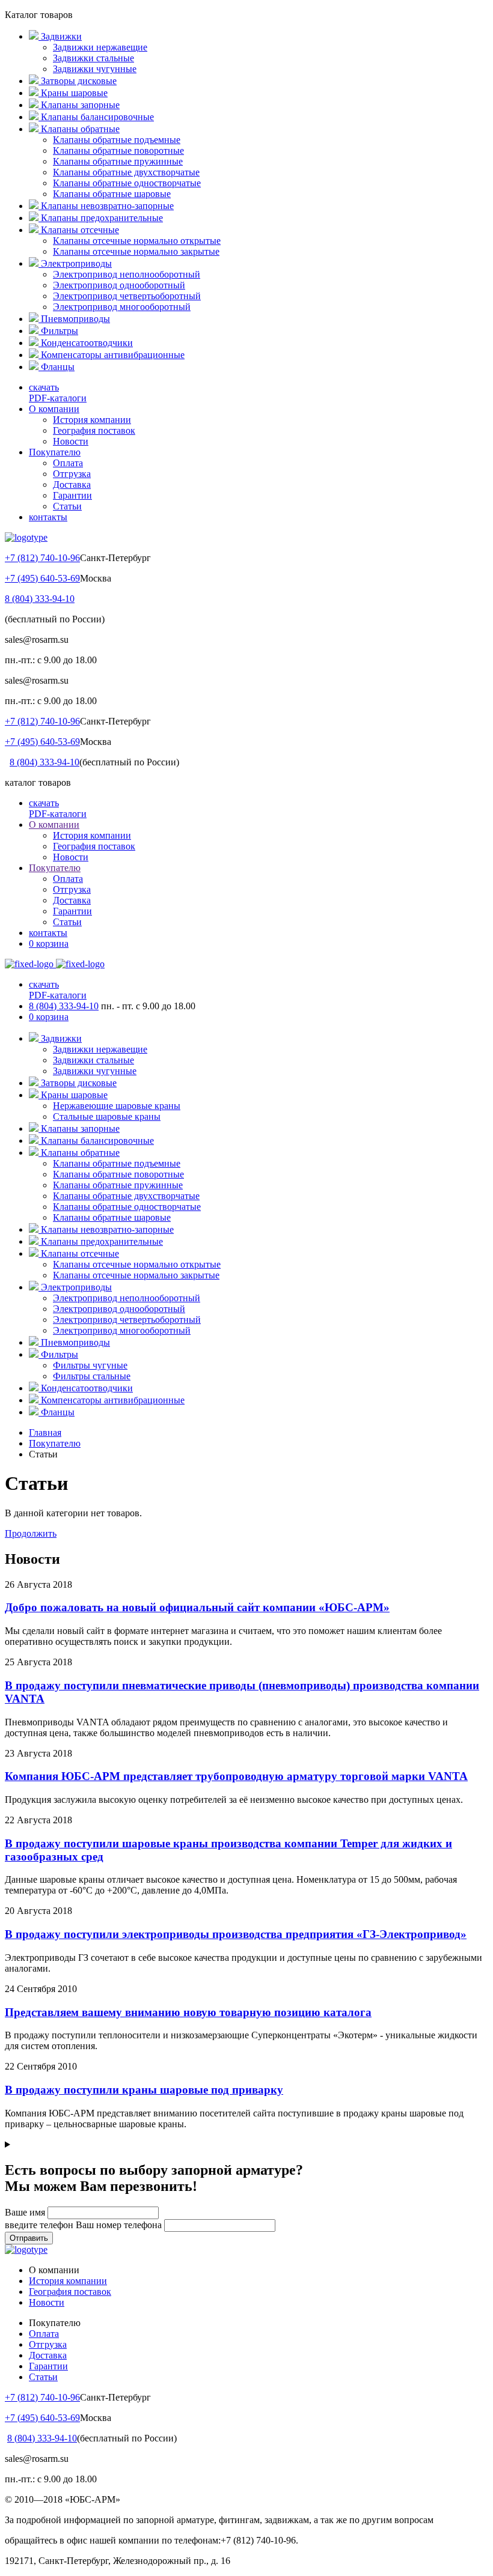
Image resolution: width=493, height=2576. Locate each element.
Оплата (68, 463)
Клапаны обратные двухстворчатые (126, 172)
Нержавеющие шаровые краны (117, 1106)
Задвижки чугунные (95, 69)
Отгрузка (72, 474)
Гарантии (72, 495)
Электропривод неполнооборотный (127, 274)
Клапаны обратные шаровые (112, 194)
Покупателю (55, 452)
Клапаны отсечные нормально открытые (137, 241)
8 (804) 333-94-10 (40, 599)
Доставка (72, 485)
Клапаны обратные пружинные (118, 161)
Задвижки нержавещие (100, 47)
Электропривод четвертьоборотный (127, 296)
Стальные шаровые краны (107, 1116)
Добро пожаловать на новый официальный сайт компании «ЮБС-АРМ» (197, 1607)
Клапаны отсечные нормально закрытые (136, 251)
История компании (92, 420)
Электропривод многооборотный (122, 307)
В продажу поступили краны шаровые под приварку (144, 2090)
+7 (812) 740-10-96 (42, 558)
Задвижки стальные (93, 58)
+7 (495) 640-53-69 (42, 578)
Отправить (29, 2238)
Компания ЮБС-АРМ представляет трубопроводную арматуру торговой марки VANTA (236, 1776)
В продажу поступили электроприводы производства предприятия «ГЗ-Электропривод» (236, 1934)
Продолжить (31, 1533)
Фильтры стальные (92, 1376)
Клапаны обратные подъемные (117, 140)
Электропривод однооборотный (119, 285)
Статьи (67, 506)
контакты (48, 517)
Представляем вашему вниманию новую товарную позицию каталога (188, 2012)
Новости (71, 441)
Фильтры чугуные (90, 1365)
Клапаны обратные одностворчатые (127, 183)
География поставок (94, 430)
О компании (54, 409)
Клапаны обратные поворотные (118, 150)
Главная (45, 1432)
